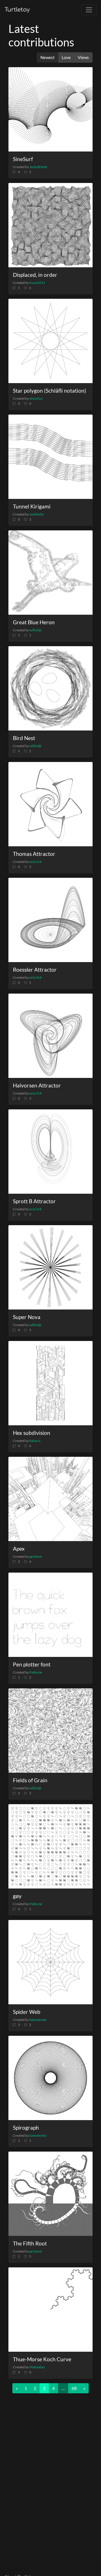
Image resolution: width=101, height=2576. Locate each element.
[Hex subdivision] (50, 1383)
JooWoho (37, 514)
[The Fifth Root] (50, 2194)
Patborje (36, 1672)
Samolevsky (38, 2020)
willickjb (35, 630)
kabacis (35, 1441)
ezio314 (35, 862)
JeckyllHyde (38, 167)
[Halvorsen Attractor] (50, 1036)
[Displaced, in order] (50, 225)
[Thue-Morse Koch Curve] (50, 2310)
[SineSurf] (50, 109)
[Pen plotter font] (50, 1615)
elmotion (36, 398)
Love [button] (66, 57)
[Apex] (50, 1499)
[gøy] (50, 1846)
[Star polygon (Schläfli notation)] (50, 341)
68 (74, 2388)
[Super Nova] (50, 1267)
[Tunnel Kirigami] (50, 457)
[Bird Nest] (50, 688)
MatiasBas (37, 2367)
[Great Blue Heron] (50, 573)
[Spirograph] (50, 2078)
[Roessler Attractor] (50, 920)
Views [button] (83, 57)
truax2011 (37, 283)
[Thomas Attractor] (50, 804)
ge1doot (36, 1556)
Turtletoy (17, 10)
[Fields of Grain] (50, 1731)
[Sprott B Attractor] (50, 1152)
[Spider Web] (50, 1962)
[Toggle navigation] (89, 10)
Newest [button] (48, 57)
